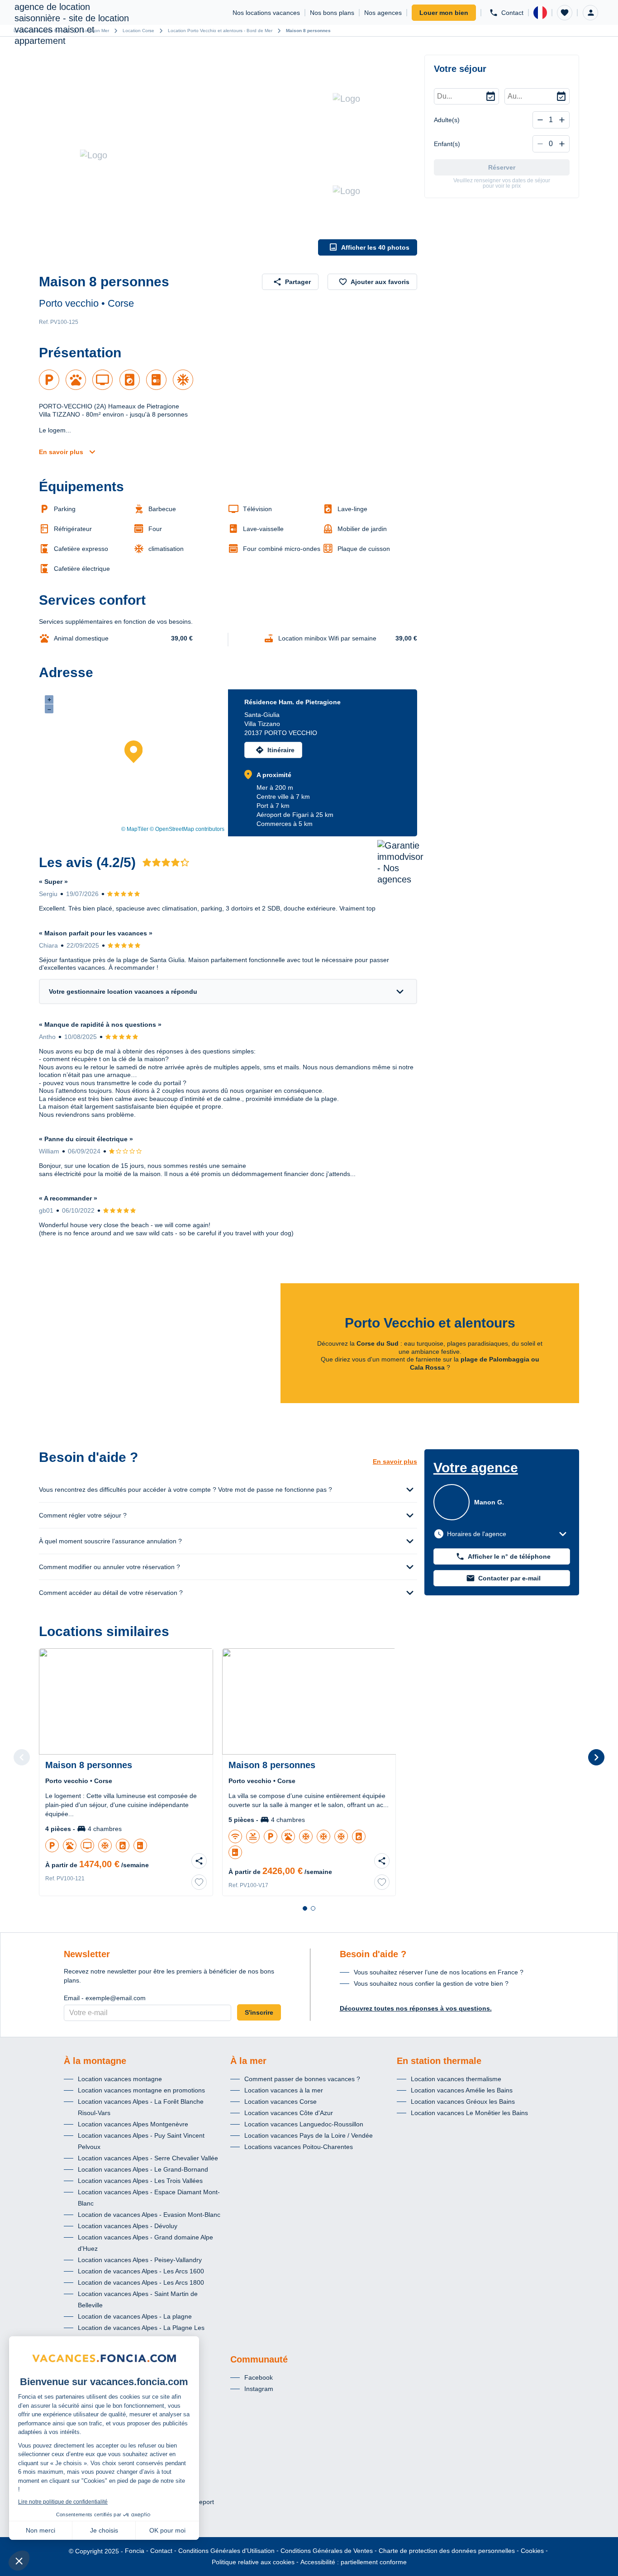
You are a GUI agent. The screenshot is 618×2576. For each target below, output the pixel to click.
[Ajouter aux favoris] (199, 1882)
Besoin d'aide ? (373, 1954)
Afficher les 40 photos (375, 247)
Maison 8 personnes (308, 31)
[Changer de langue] (540, 13)
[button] (565, 13)
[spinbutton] (551, 120)
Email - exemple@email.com (105, 1998)
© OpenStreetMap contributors (187, 829)
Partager (298, 282)
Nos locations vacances (266, 13)
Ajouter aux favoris (380, 282)
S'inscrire (259, 2012)
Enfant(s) (447, 144)
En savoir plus (61, 452)
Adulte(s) (447, 120)
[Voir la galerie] (176, 155)
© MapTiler (135, 829)
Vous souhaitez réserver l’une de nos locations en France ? (439, 1972)
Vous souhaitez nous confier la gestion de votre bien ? (431, 1983)
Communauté (259, 2359)
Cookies (532, 2551)
